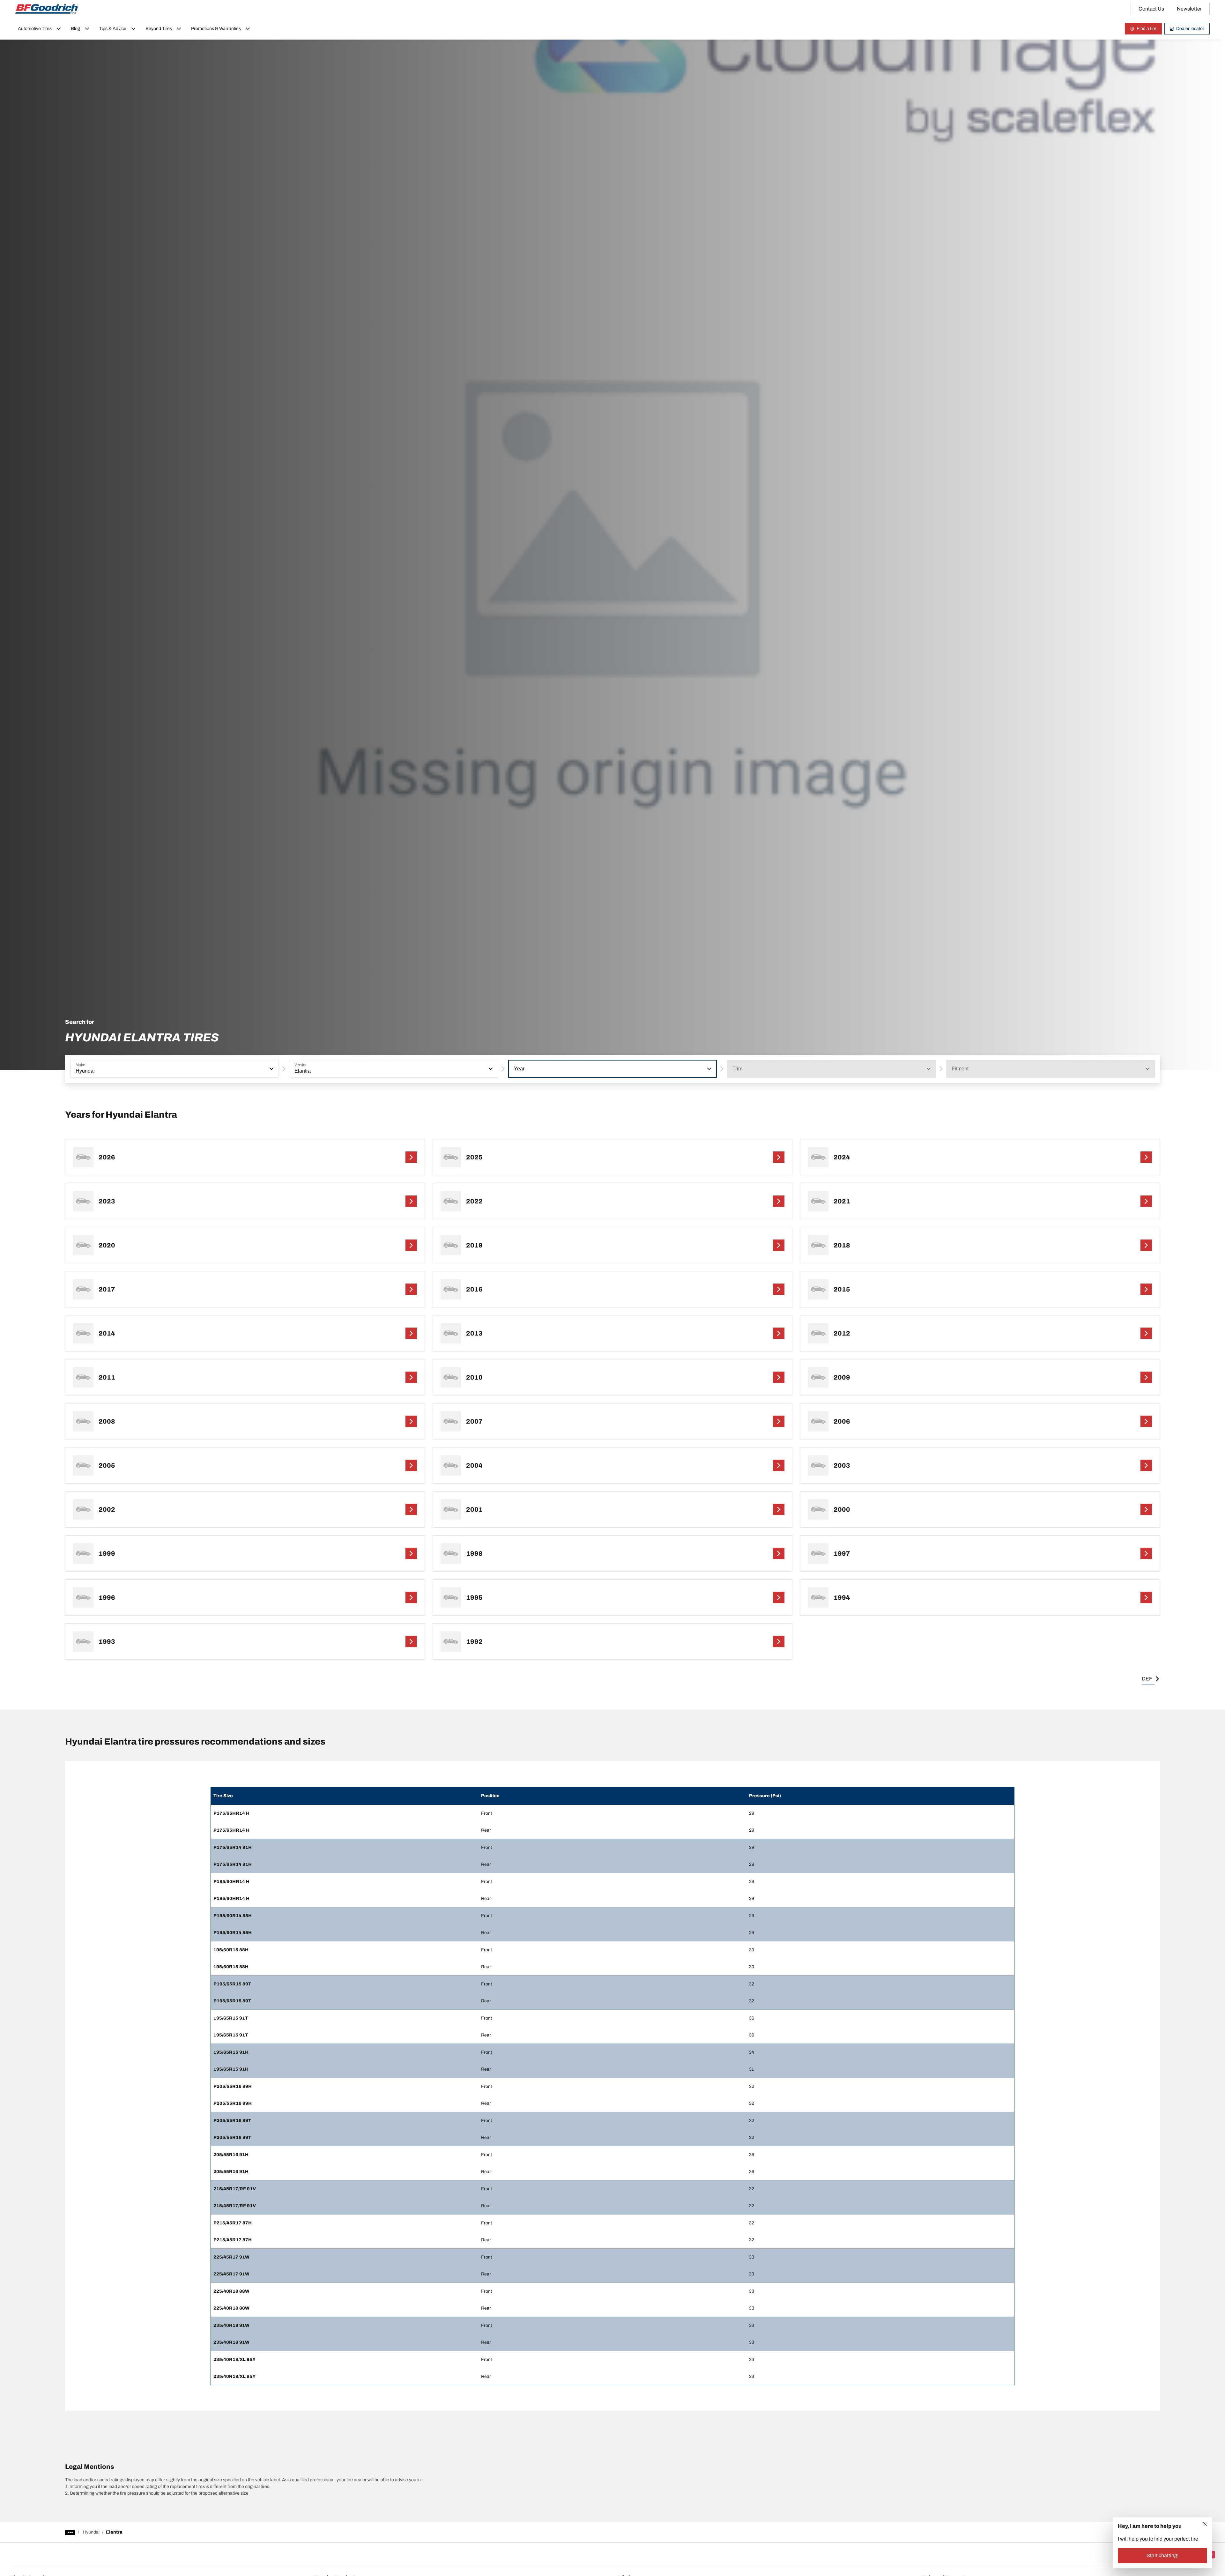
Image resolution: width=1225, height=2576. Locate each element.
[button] (271, 1069)
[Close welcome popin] (1205, 2524)
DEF (1147, 1679)
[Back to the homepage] (47, 9)
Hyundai (91, 2532)
